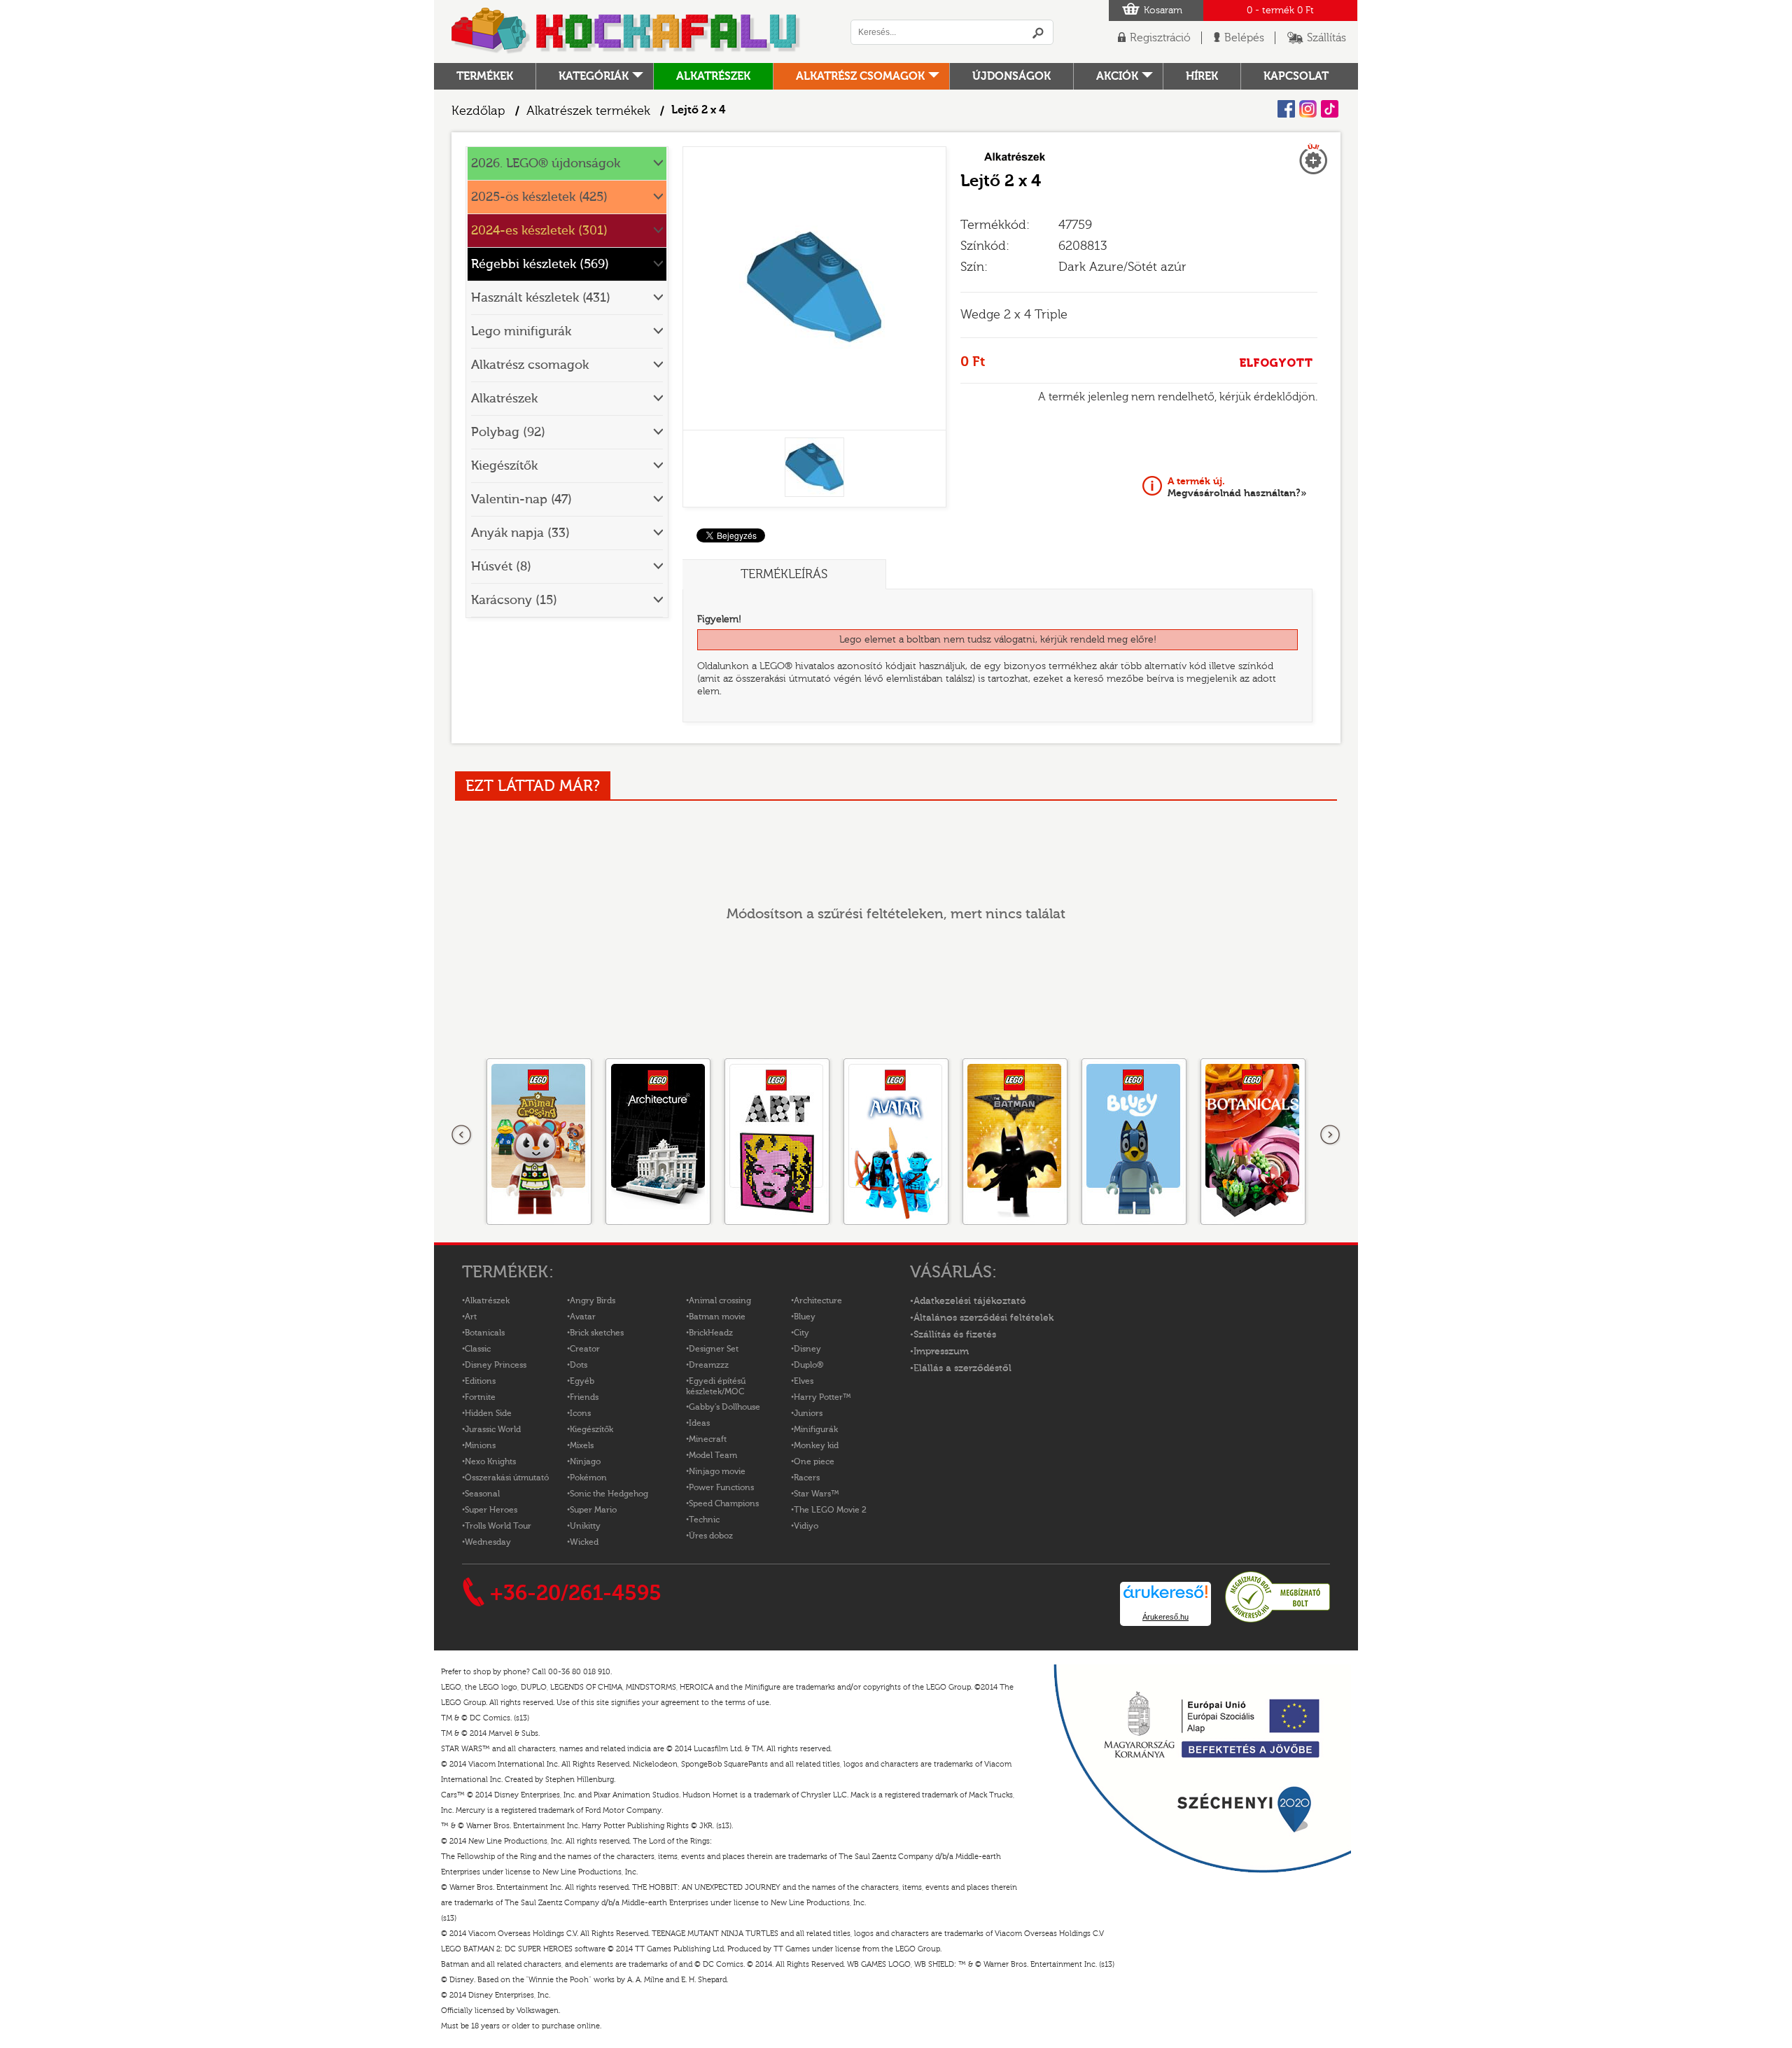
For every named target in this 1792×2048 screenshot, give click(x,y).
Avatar (583, 1317)
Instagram (1308, 109)
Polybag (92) (508, 432)
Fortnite (480, 1397)
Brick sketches (597, 1333)
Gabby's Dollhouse (724, 1407)
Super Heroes (491, 1510)
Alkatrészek (713, 76)
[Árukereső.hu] (1277, 1620)
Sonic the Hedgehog (609, 1494)
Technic (704, 1520)
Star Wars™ (817, 1494)
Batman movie (717, 1317)
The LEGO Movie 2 (830, 1510)
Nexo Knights (490, 1461)
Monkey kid (816, 1445)
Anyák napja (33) (520, 533)
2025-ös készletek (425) (539, 197)
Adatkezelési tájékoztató (970, 1301)
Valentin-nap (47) (521, 499)
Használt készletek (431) (541, 298)
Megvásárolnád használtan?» (1237, 487)
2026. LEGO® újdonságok (546, 163)
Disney (807, 1349)
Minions (480, 1445)
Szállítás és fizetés (955, 1335)
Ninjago (585, 1461)
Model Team (713, 1455)
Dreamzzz (709, 1365)
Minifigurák (816, 1429)
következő (1330, 1135)
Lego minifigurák (521, 331)
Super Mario (593, 1510)
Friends (584, 1397)
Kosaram (1163, 10)
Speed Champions (724, 1503)
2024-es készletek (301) (539, 231)
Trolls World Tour (498, 1526)
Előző (462, 1135)
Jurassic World (493, 1429)
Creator (585, 1349)
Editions (480, 1381)
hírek (1202, 76)
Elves (804, 1381)
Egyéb (582, 1381)
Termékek (485, 76)
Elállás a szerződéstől (962, 1368)
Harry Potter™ (822, 1397)
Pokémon (588, 1478)
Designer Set (714, 1349)
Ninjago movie (717, 1471)
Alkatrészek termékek (588, 111)
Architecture (818, 1300)
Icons (580, 1413)
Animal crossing (720, 1300)
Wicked (584, 1542)
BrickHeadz (711, 1333)
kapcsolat (1296, 76)
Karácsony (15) (514, 600)
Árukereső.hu (1165, 1617)
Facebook (1286, 109)
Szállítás (1326, 38)
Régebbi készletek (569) (540, 264)
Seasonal (482, 1494)
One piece (814, 1461)
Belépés (1244, 38)
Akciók (1117, 76)
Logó (626, 31)
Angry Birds (593, 1300)
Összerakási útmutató (507, 1478)
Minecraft (708, 1439)
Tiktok (1330, 109)
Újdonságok (1011, 76)
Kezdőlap (478, 111)
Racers (807, 1478)
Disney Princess (496, 1365)
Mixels (582, 1445)
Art (471, 1317)
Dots (579, 1365)
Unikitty (585, 1526)
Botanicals (485, 1333)
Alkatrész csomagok (860, 76)
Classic (478, 1349)
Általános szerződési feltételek (983, 1318)
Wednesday (488, 1542)
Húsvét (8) (501, 567)
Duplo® (808, 1365)
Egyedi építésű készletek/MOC (716, 1386)
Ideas (699, 1423)
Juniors (808, 1413)
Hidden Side (488, 1413)
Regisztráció (1160, 38)
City (801, 1333)
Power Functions (721, 1487)
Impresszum (941, 1352)
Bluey (805, 1317)
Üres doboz (711, 1536)
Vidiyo (806, 1526)
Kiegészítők (504, 466)
